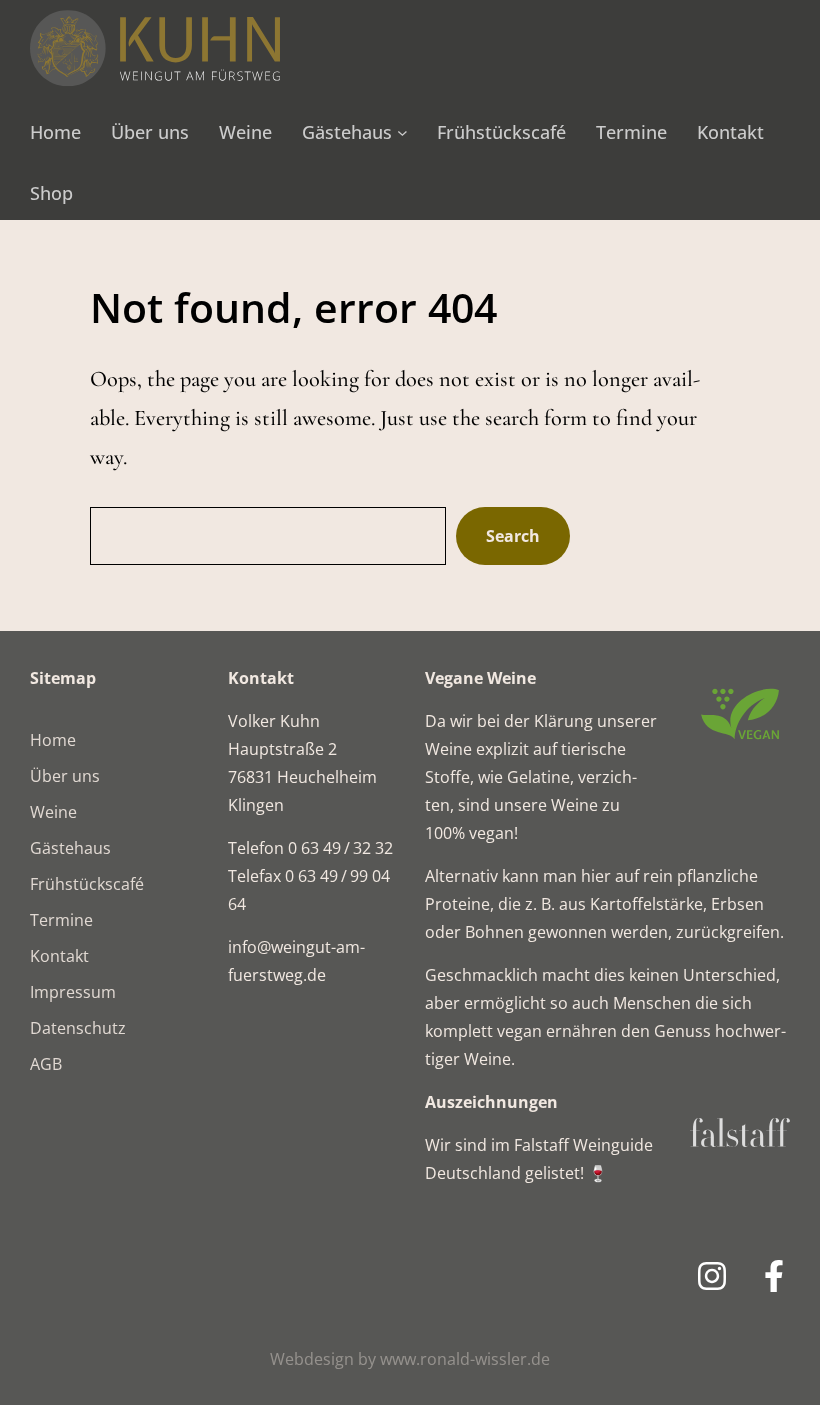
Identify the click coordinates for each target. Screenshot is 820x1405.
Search (513, 536)
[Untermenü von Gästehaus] (402, 132)
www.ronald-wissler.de (465, 1359)
